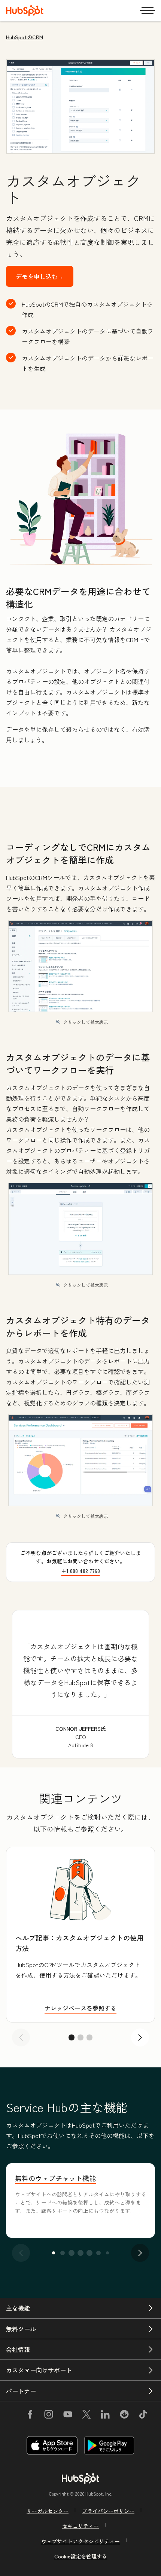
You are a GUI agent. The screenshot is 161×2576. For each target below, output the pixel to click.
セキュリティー (80, 2526)
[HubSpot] (25, 10)
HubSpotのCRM (25, 37)
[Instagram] (49, 2416)
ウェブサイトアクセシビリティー (80, 2541)
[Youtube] (67, 2416)
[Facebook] (30, 2416)
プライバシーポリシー (108, 2511)
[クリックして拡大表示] (80, 499)
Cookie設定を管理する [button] (81, 2556)
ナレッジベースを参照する (80, 2008)
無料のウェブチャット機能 (55, 2178)
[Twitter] (86, 2416)
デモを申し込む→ (40, 276)
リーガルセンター (48, 2511)
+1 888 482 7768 (81, 1571)
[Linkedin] (105, 2416)
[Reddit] (124, 2416)
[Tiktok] (143, 2416)
